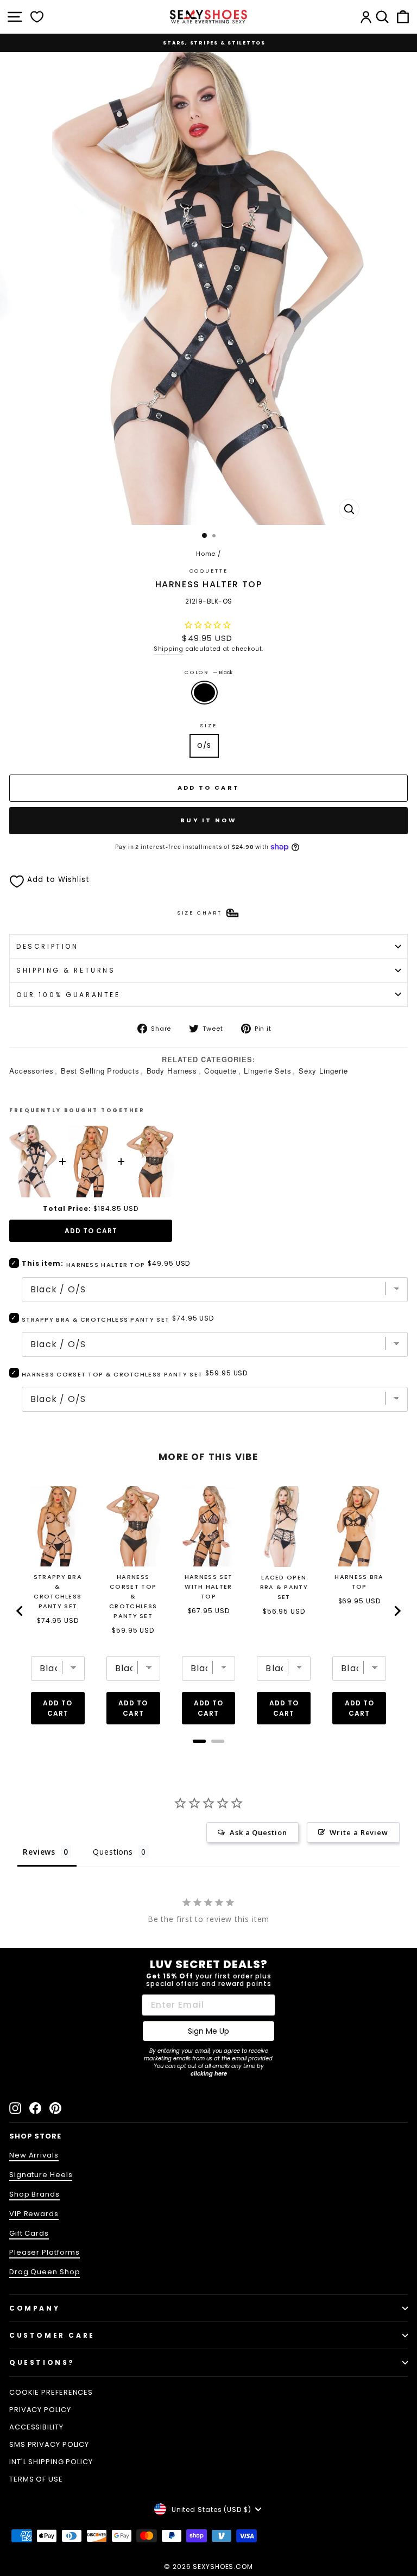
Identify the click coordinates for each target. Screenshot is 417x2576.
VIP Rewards (34, 2214)
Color (208, 672)
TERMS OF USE (36, 2479)
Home (206, 554)
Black (204, 693)
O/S (204, 745)
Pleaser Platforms (45, 2252)
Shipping (169, 649)
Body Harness (172, 1071)
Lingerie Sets (268, 1071)
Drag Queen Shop (45, 2272)
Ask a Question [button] (258, 1832)
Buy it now (208, 820)
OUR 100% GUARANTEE (68, 995)
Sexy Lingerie (323, 1071)
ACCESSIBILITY (36, 2427)
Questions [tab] (113, 1852)
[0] (37, 17)
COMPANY (34, 2308)
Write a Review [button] (359, 1832)
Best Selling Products (100, 1071)
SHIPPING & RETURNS (66, 970)
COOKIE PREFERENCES (51, 2392)
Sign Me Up (208, 2031)
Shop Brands (34, 2194)
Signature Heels (41, 2175)
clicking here (209, 2074)
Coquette (209, 571)
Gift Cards (29, 2233)
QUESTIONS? (42, 2362)
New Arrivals (34, 2155)
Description (47, 946)
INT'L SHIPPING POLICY (51, 2462)
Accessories (31, 1071)
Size (208, 725)
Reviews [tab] (39, 1852)
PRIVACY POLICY (40, 2410)
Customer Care (52, 2335)
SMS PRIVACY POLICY (49, 2444)
